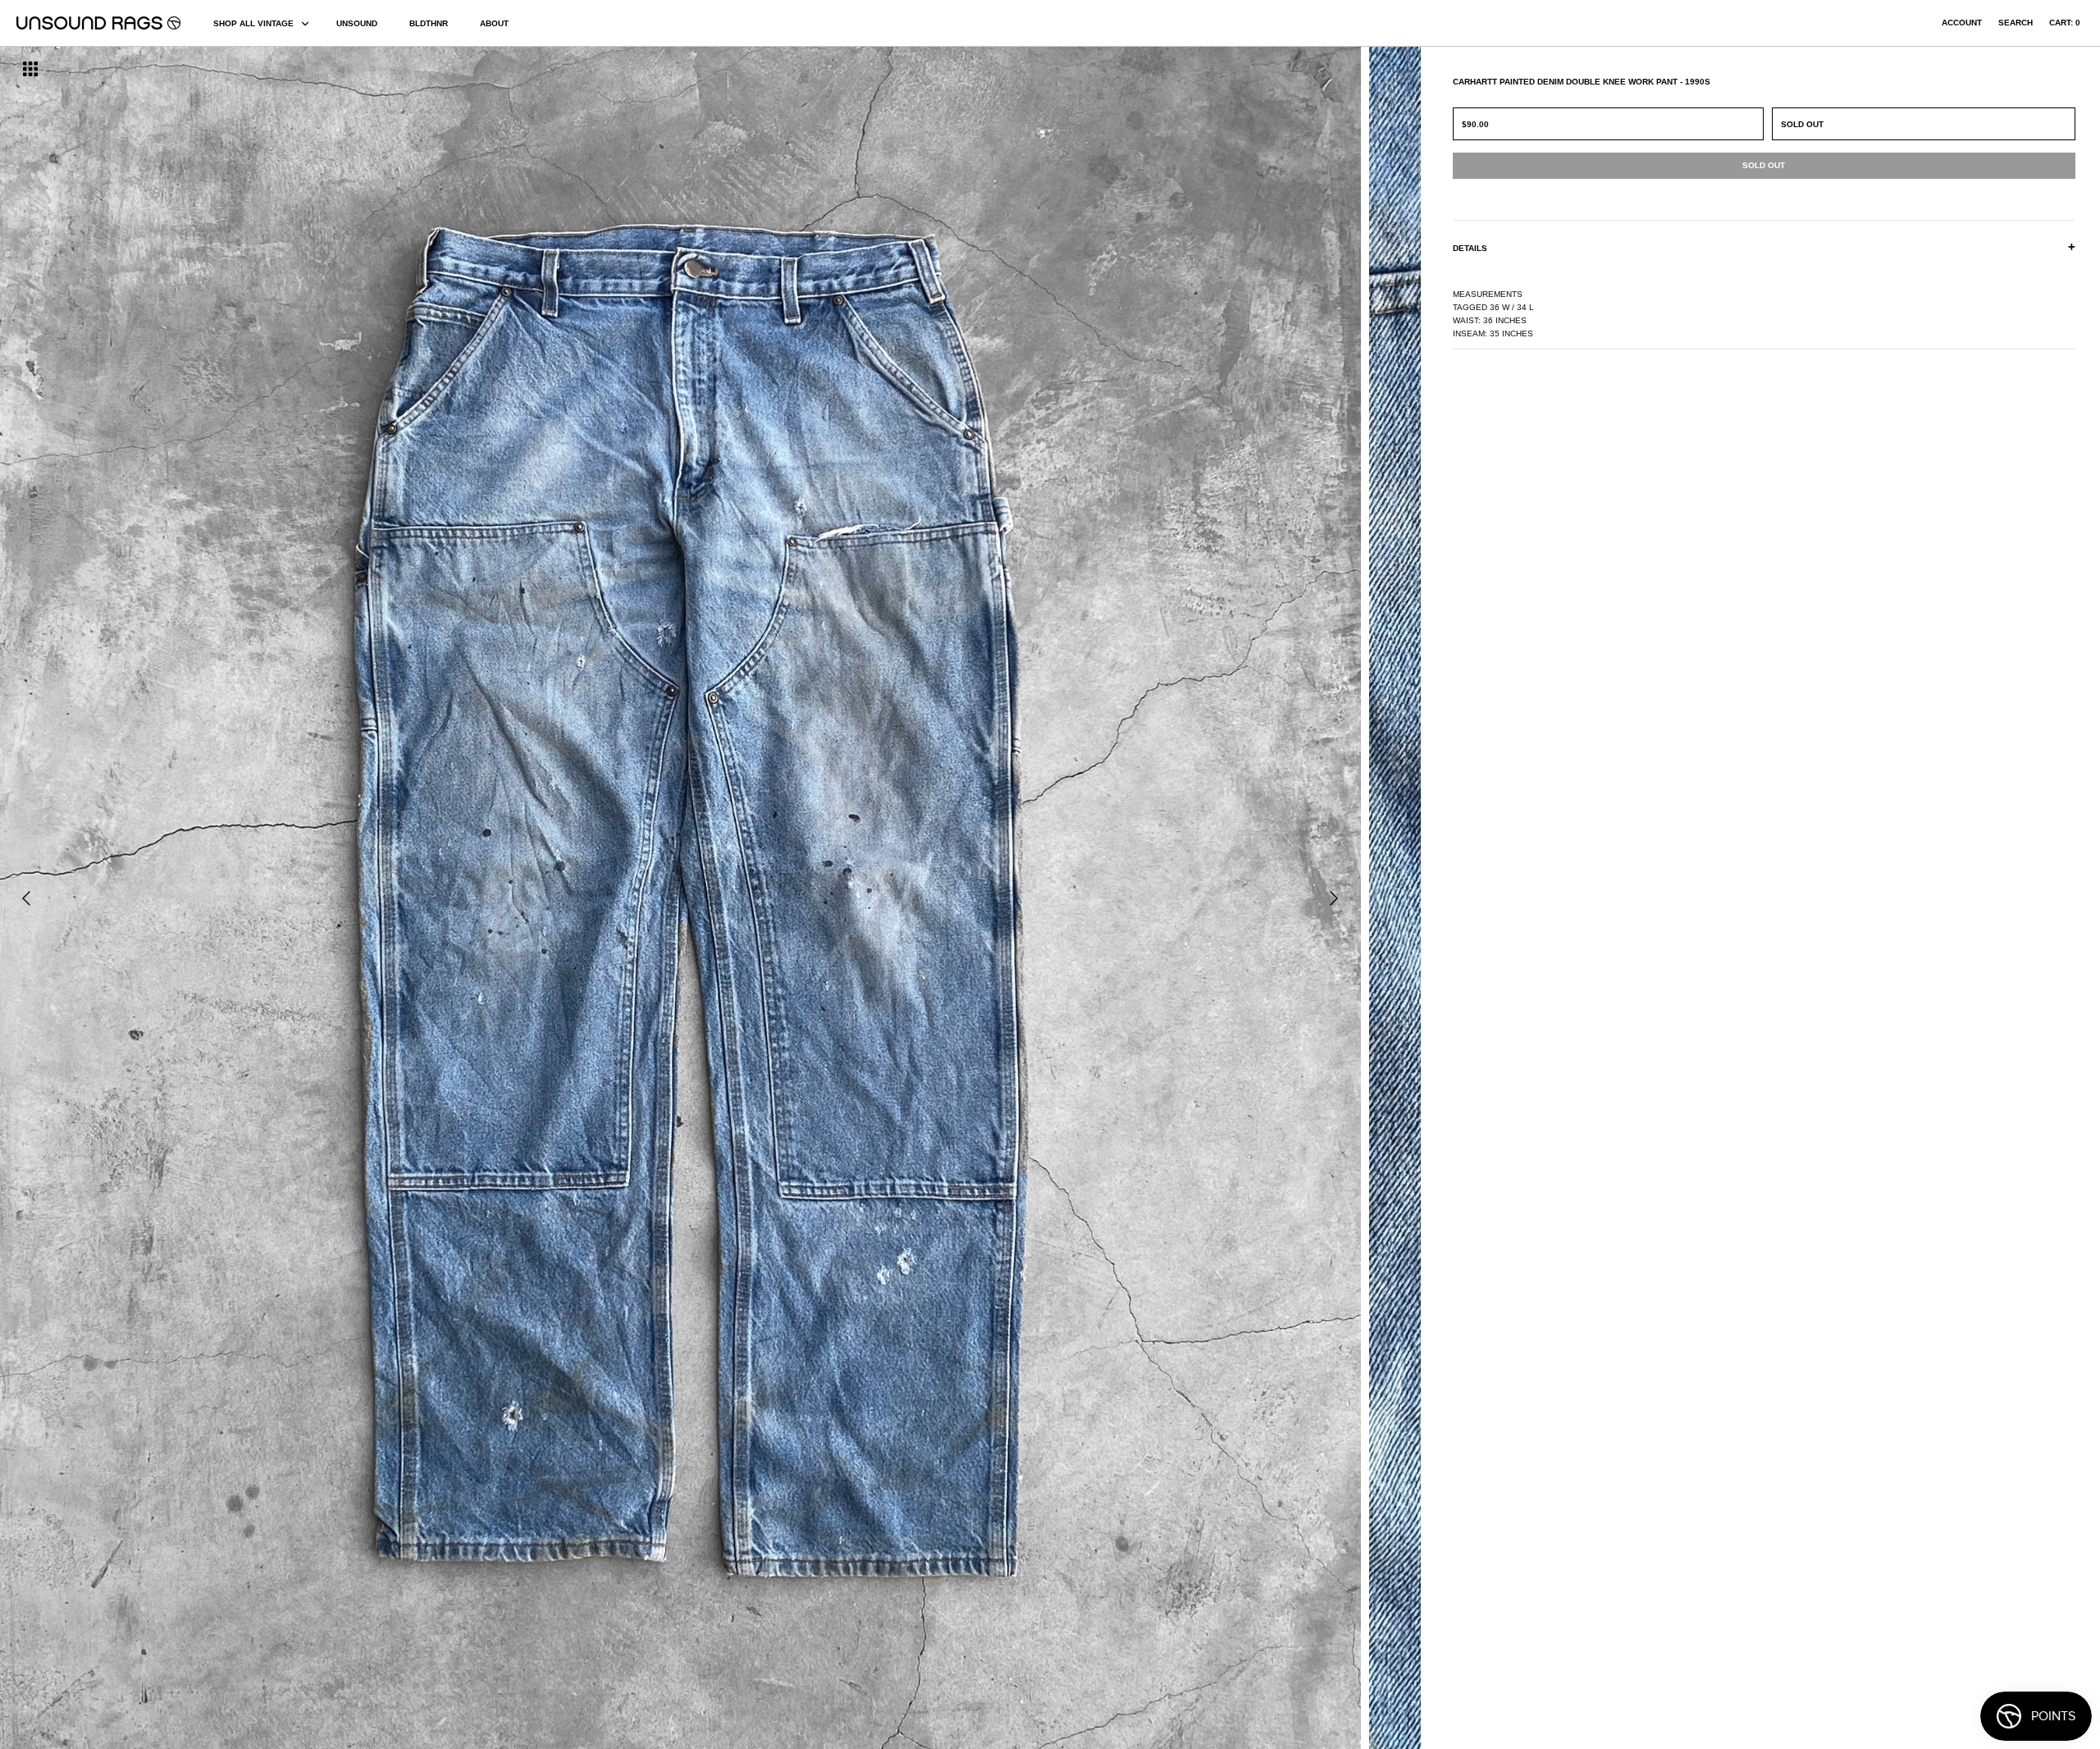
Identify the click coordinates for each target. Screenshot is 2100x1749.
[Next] (1334, 898)
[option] (357, 898)
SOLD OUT (1802, 124)
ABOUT (494, 23)
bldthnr (429, 23)
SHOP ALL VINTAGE (253, 23)
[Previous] (26, 898)
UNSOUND (357, 23)
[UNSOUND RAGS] (98, 23)
